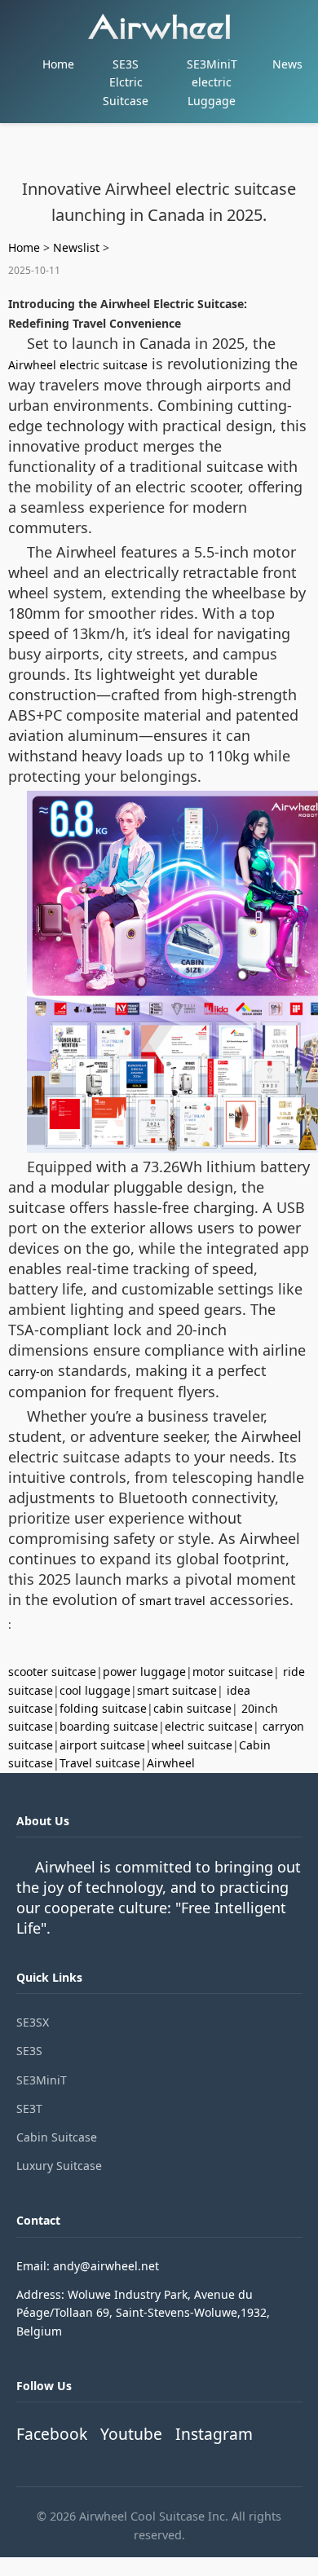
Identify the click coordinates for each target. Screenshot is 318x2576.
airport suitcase (102, 1745)
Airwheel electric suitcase (78, 365)
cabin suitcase (192, 1708)
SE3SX (33, 2022)
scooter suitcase (52, 1672)
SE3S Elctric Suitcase (126, 82)
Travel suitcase (100, 1763)
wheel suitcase (192, 1745)
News (287, 64)
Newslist (76, 247)
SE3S (29, 2051)
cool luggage (95, 1690)
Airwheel (171, 1763)
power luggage (144, 1672)
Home (58, 64)
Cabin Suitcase (57, 2137)
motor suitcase (233, 1672)
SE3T (29, 2108)
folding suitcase (103, 1708)
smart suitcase (177, 1690)
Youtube (131, 2434)
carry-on (31, 1372)
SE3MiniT (42, 2080)
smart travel (172, 1601)
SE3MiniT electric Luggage (212, 82)
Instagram (214, 2434)
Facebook (52, 2434)
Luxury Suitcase (59, 2166)
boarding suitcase (109, 1726)
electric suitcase (209, 1726)
